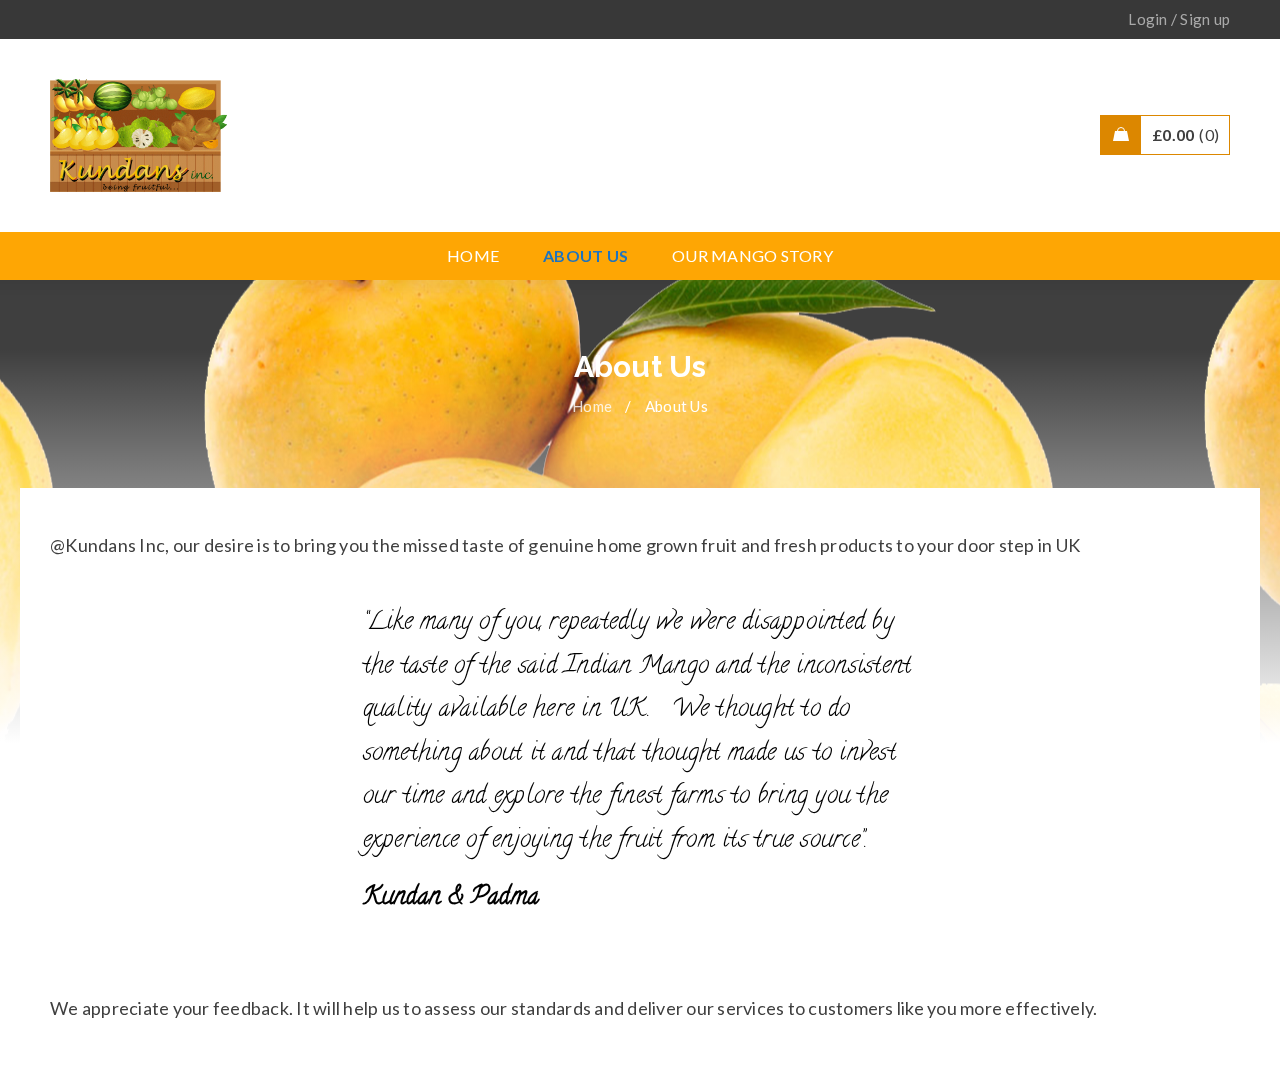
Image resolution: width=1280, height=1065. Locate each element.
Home (592, 406)
